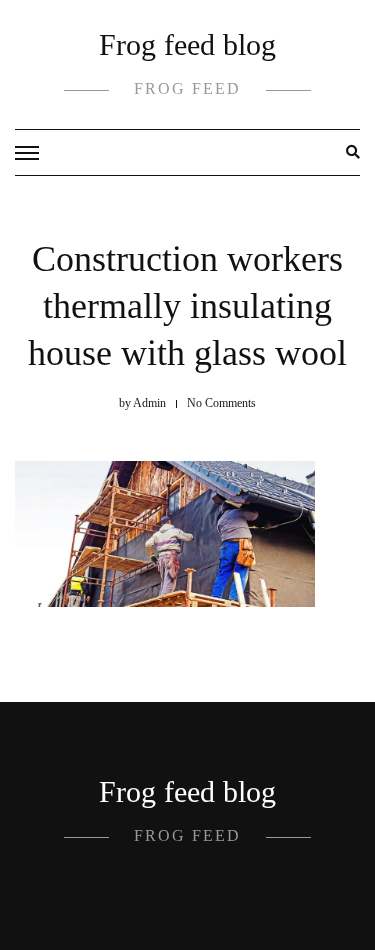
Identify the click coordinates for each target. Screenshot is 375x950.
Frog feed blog (187, 44)
